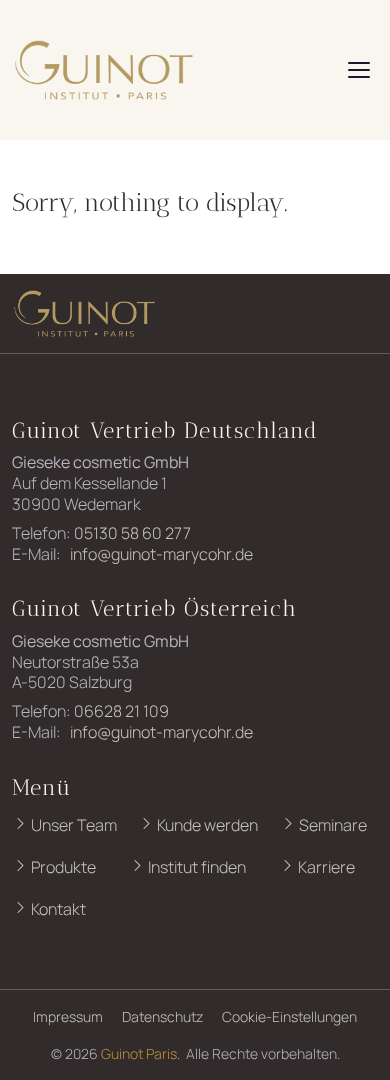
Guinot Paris (139, 1053)
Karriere (325, 867)
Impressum (68, 1016)
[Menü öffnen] (359, 70)
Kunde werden (206, 825)
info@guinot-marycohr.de (160, 554)
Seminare (331, 825)
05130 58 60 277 (132, 533)
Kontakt (57, 909)
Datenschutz (162, 1016)
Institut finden (195, 867)
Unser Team (72, 825)
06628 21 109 (121, 711)
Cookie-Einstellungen (289, 1016)
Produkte (62, 867)
